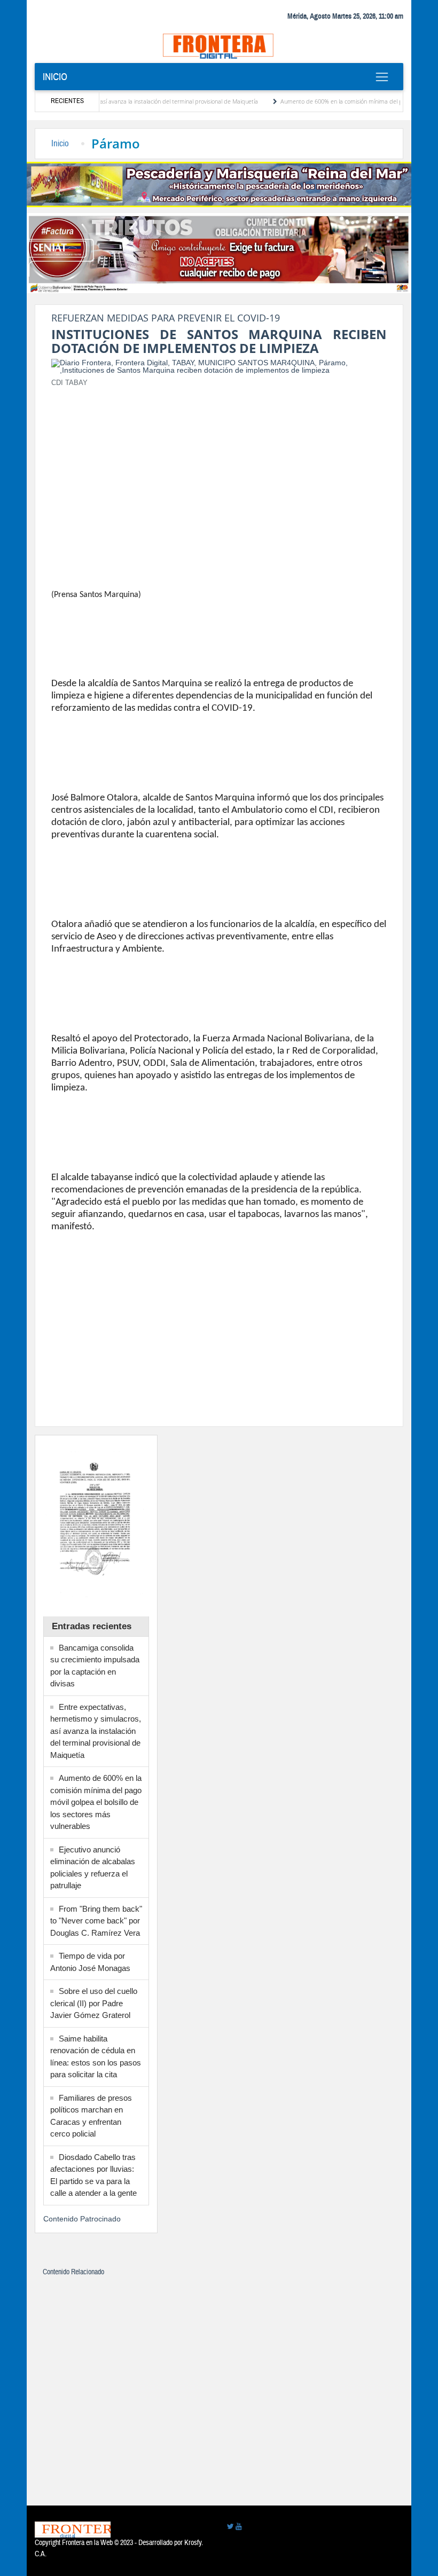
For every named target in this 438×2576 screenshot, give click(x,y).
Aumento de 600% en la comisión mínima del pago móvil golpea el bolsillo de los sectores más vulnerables (96, 1802)
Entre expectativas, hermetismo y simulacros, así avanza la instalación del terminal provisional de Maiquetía (96, 1731)
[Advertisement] (219, 471)
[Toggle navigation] (382, 77)
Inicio (55, 77)
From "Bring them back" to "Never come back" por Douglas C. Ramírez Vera (96, 1921)
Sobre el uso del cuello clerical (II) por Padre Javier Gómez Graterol (94, 2003)
